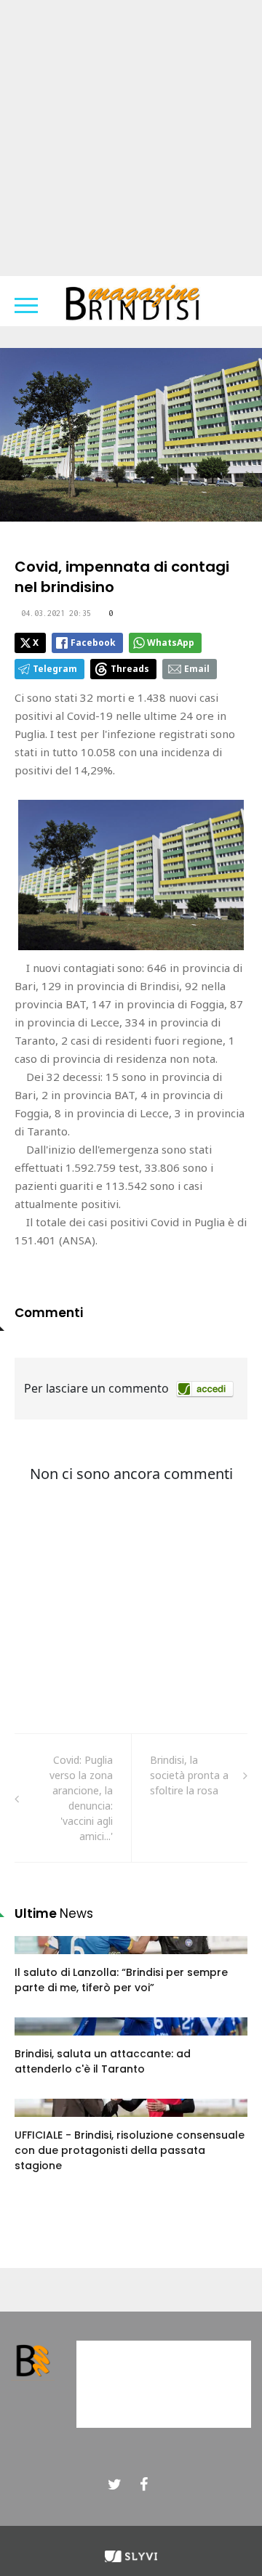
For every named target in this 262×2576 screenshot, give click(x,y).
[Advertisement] (131, 138)
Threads (130, 669)
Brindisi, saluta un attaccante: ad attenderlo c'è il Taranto (103, 2061)
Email (197, 669)
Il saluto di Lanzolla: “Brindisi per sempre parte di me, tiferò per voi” (121, 1980)
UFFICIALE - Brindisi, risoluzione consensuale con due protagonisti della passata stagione (130, 2150)
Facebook (93, 643)
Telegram (55, 669)
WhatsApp (171, 643)
